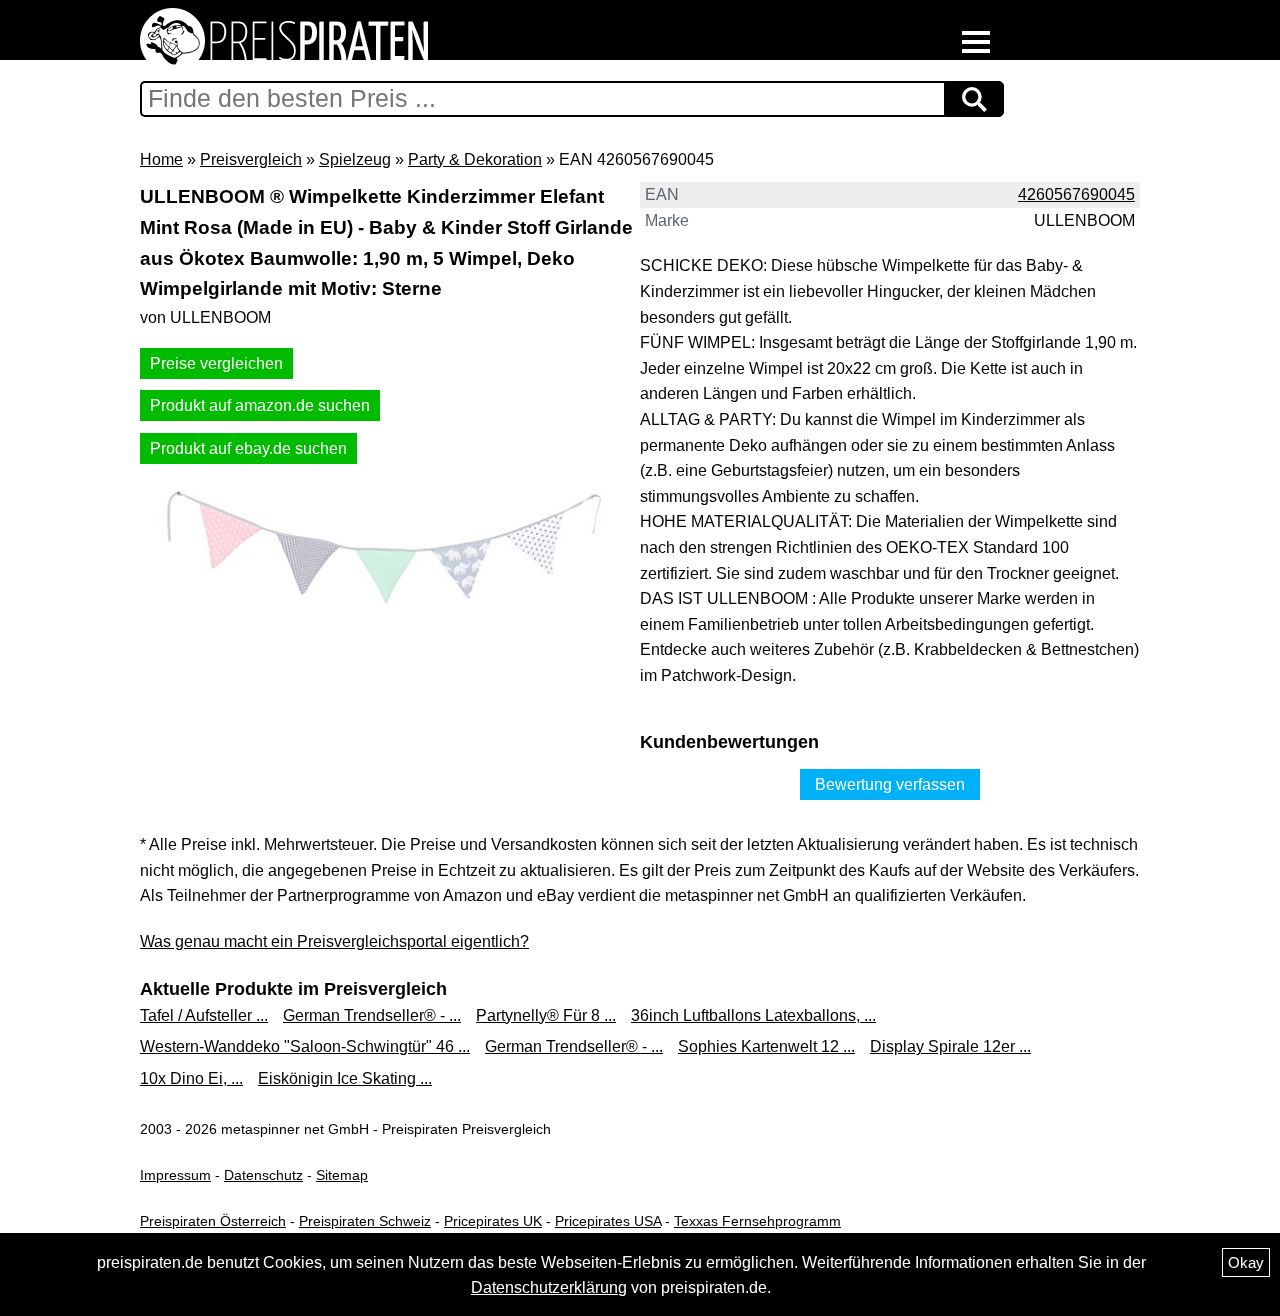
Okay (1246, 1262)
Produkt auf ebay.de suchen (248, 448)
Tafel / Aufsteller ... (204, 1015)
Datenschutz (263, 1175)
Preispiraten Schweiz (365, 1221)
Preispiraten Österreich (213, 1221)
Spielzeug (355, 159)
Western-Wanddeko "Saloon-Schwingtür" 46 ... (305, 1046)
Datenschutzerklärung (549, 1287)
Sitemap (342, 1175)
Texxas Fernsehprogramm (757, 1221)
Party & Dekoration (475, 159)
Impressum (175, 1175)
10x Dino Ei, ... (191, 1078)
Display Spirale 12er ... (950, 1046)
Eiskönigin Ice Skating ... (345, 1078)
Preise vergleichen (216, 363)
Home (161, 159)
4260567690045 (1076, 194)
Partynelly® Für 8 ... (546, 1015)
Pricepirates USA (608, 1221)
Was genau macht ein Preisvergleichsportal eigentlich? (334, 941)
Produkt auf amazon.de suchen (260, 405)
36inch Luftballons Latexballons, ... (753, 1015)
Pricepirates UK (493, 1221)
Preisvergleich (251, 159)
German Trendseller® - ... (372, 1015)
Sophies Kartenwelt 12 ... (766, 1046)
